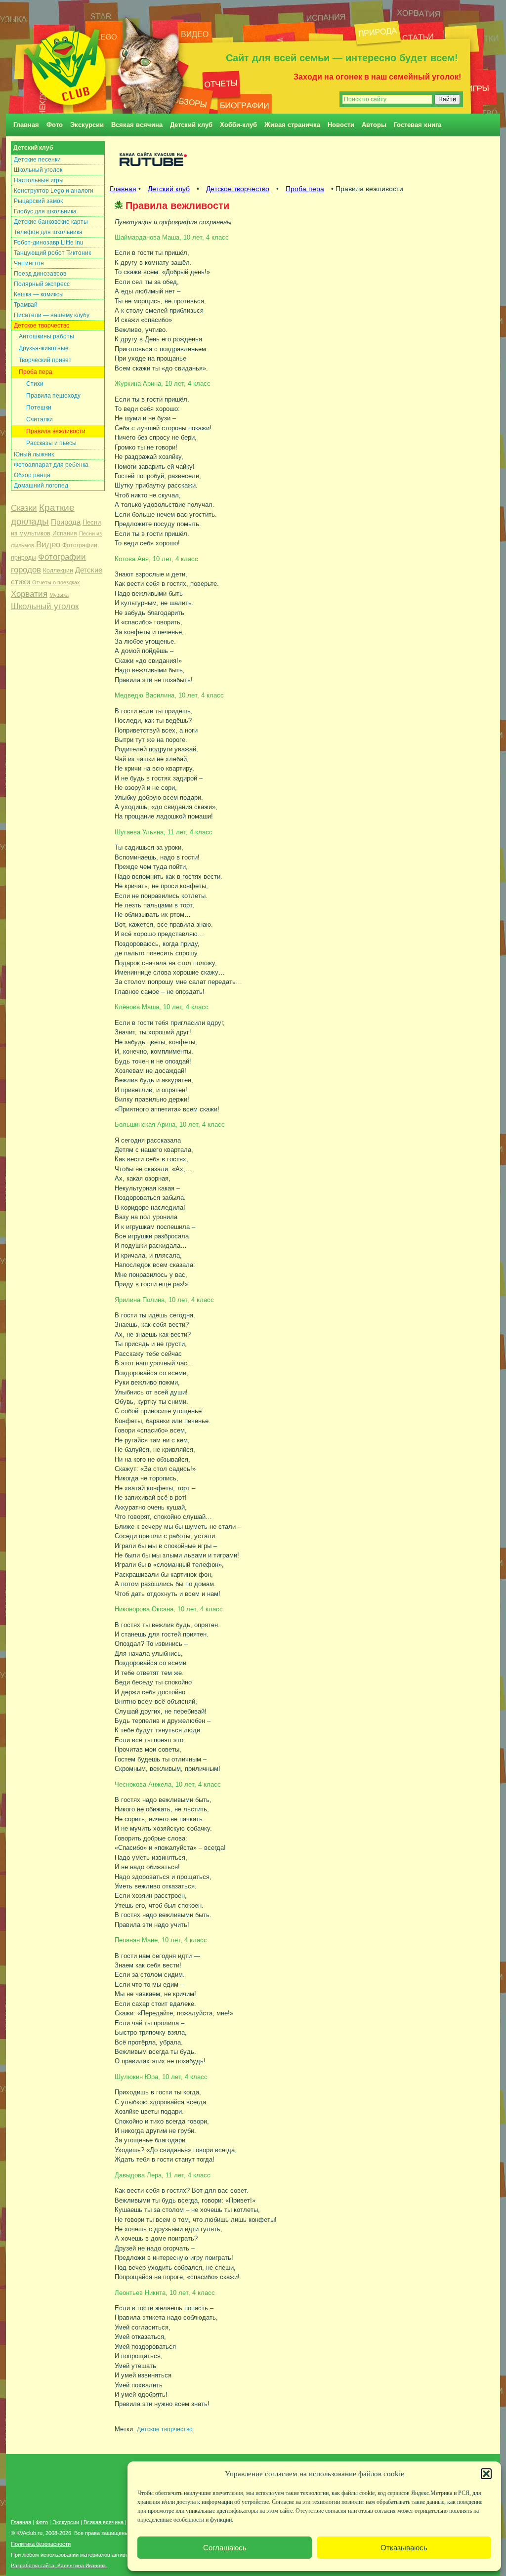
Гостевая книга (418, 125)
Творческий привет (45, 360)
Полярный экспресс (42, 284)
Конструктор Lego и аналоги (54, 191)
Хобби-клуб (238, 125)
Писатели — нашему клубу (52, 315)
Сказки (24, 508)
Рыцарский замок (38, 201)
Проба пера (36, 372)
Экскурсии (87, 125)
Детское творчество (42, 326)
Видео (48, 545)
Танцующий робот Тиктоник (52, 253)
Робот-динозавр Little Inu (49, 243)
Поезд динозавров (40, 274)
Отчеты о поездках (56, 582)
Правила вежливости (56, 431)
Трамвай (26, 305)
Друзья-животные (44, 348)
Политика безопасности (41, 2544)
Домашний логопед (41, 486)
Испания (65, 533)
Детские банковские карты (51, 222)
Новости (341, 125)
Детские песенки (37, 160)
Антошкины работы (46, 336)
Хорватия (29, 594)
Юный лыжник (34, 454)
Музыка (59, 595)
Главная (26, 125)
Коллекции (58, 571)
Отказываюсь (404, 2548)
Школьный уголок (38, 170)
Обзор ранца (32, 475)
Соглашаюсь (225, 2548)
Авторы (374, 125)
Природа (66, 522)
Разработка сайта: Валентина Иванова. (59, 2565)
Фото (55, 125)
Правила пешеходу (53, 396)
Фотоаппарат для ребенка (51, 465)
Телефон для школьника (48, 232)
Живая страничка (292, 125)
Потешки (39, 408)
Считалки (40, 419)
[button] (486, 2474)
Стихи (35, 384)
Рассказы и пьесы (51, 443)
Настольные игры (39, 180)
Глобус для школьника (45, 211)
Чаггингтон (29, 263)
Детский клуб (191, 125)
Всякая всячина (137, 125)
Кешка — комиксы (39, 294)
